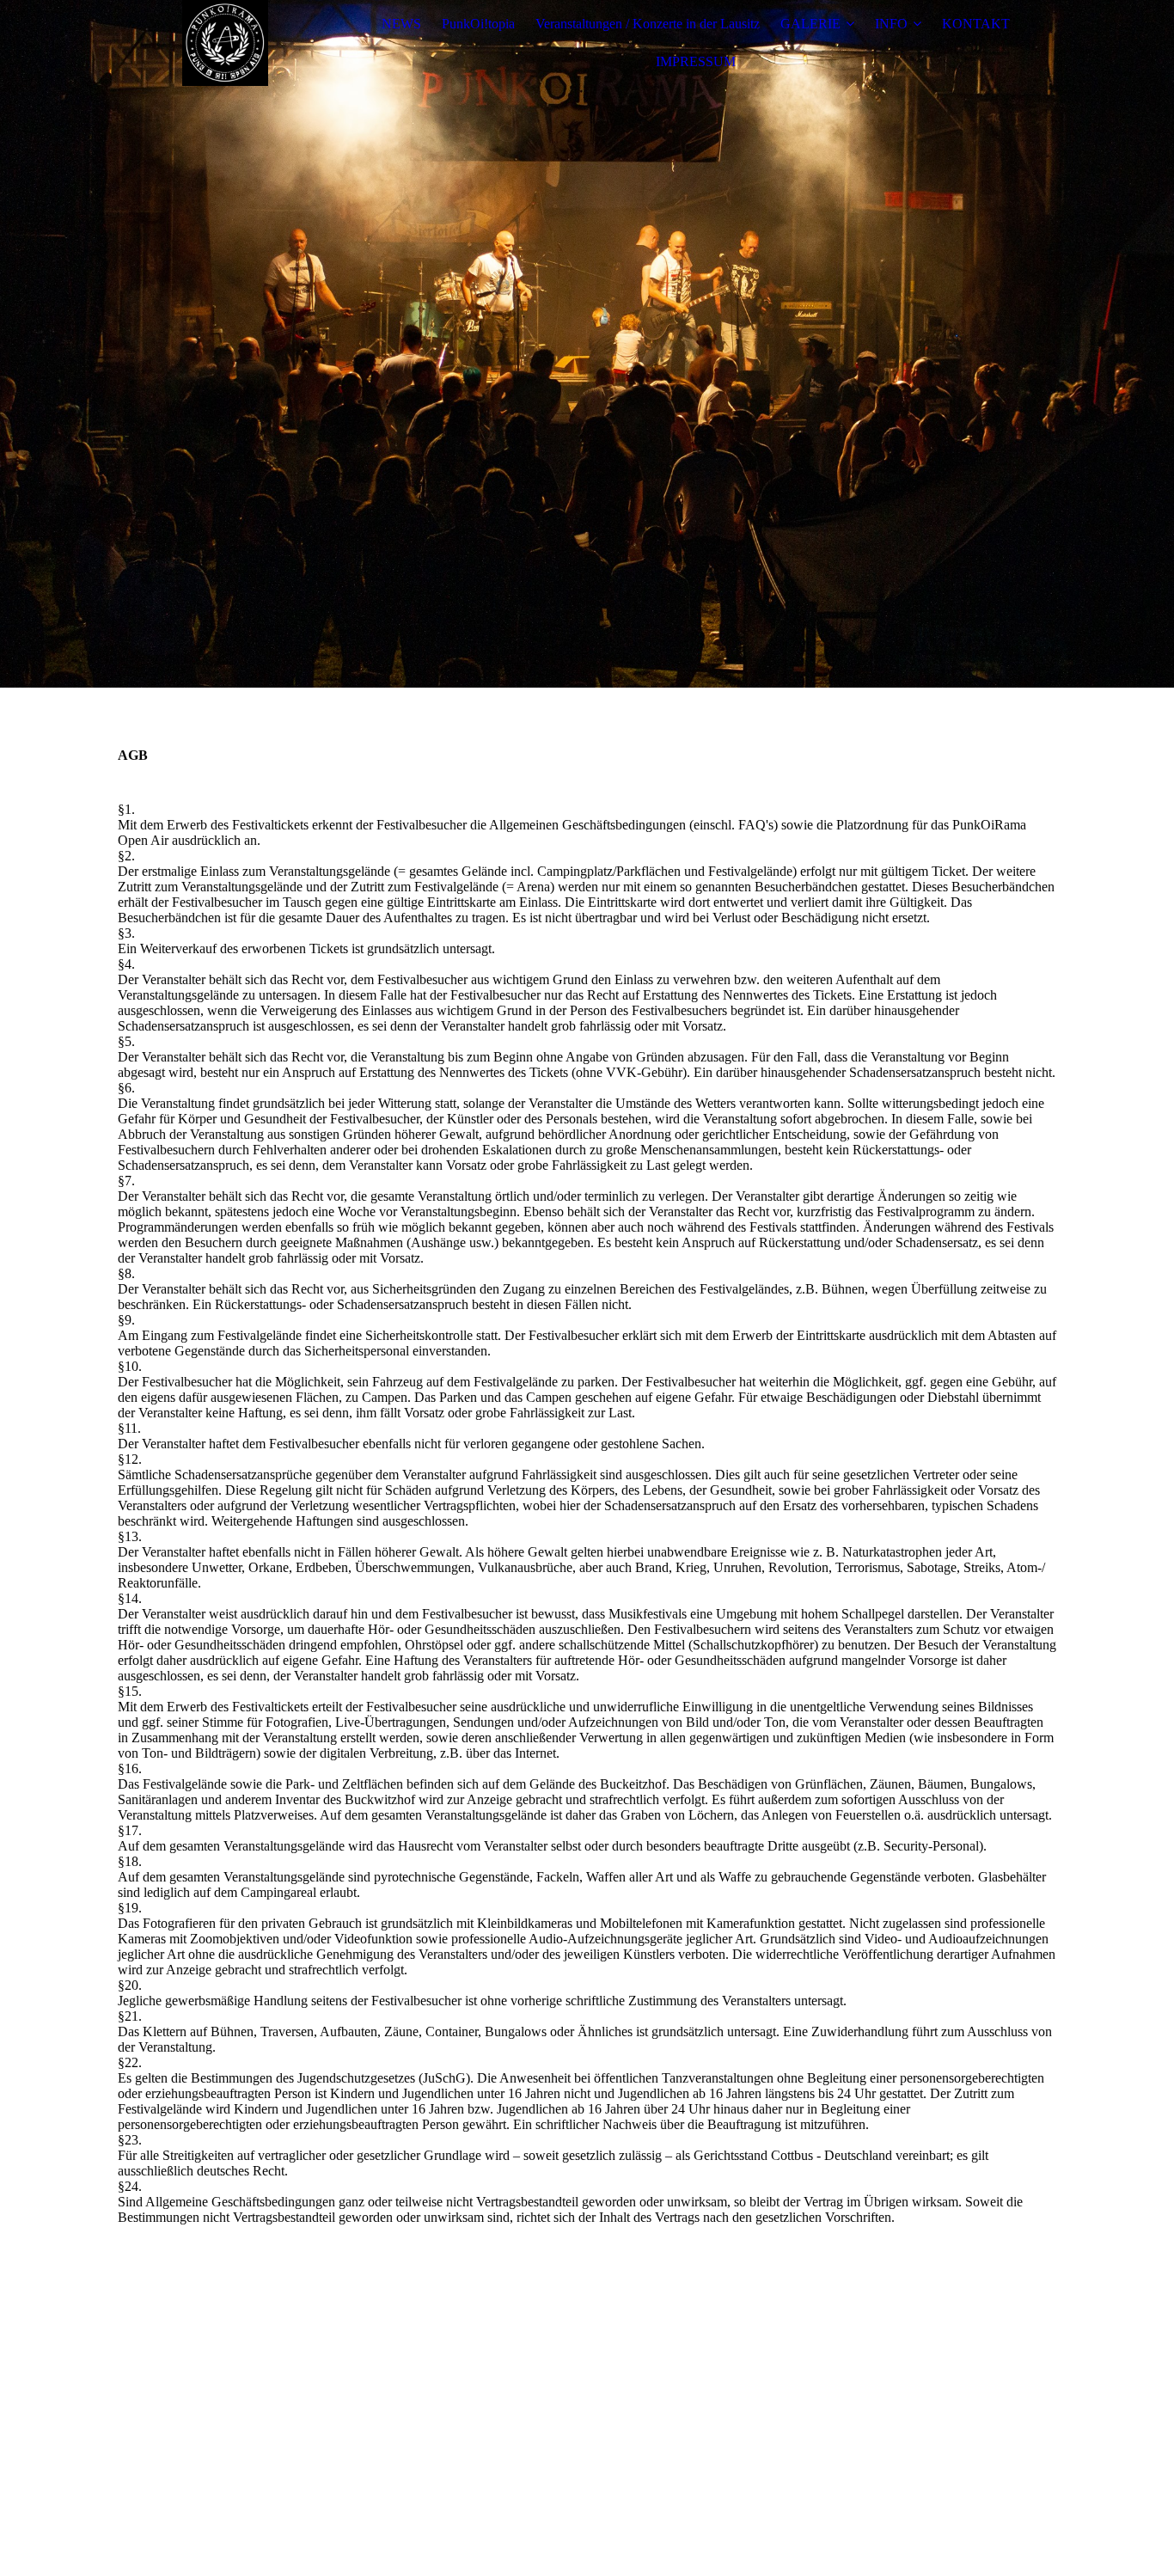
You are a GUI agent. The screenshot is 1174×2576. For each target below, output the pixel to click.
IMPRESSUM (696, 61)
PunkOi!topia (478, 24)
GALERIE (810, 24)
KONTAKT (976, 24)
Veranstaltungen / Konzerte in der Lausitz (648, 24)
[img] (225, 43)
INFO (891, 24)
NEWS (401, 24)
